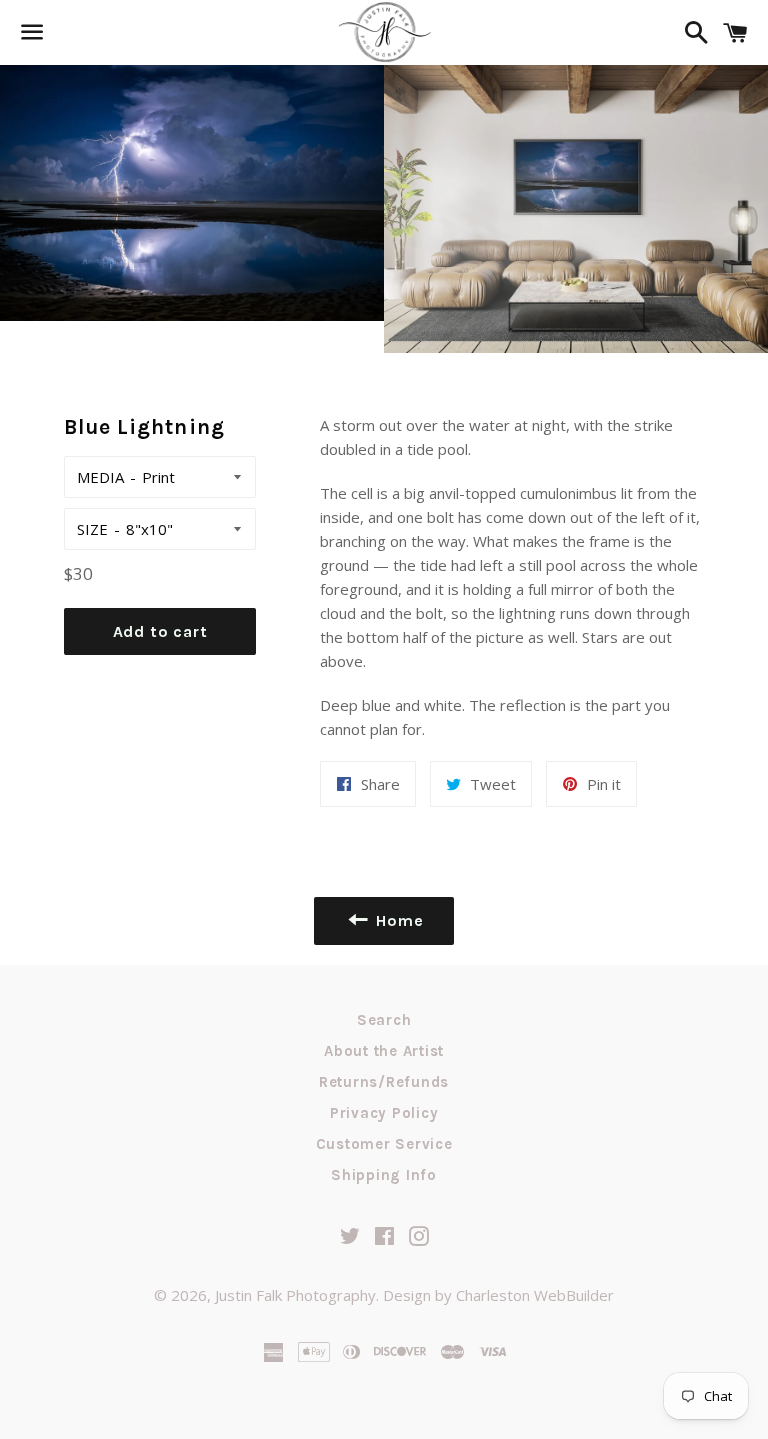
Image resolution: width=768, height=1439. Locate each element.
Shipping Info (384, 1175)
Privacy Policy (384, 1113)
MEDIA (100, 477)
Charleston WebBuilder (535, 1295)
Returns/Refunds (384, 1082)
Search (384, 1020)
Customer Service (384, 1144)
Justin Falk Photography (295, 1295)
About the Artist (384, 1051)
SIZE (92, 529)
